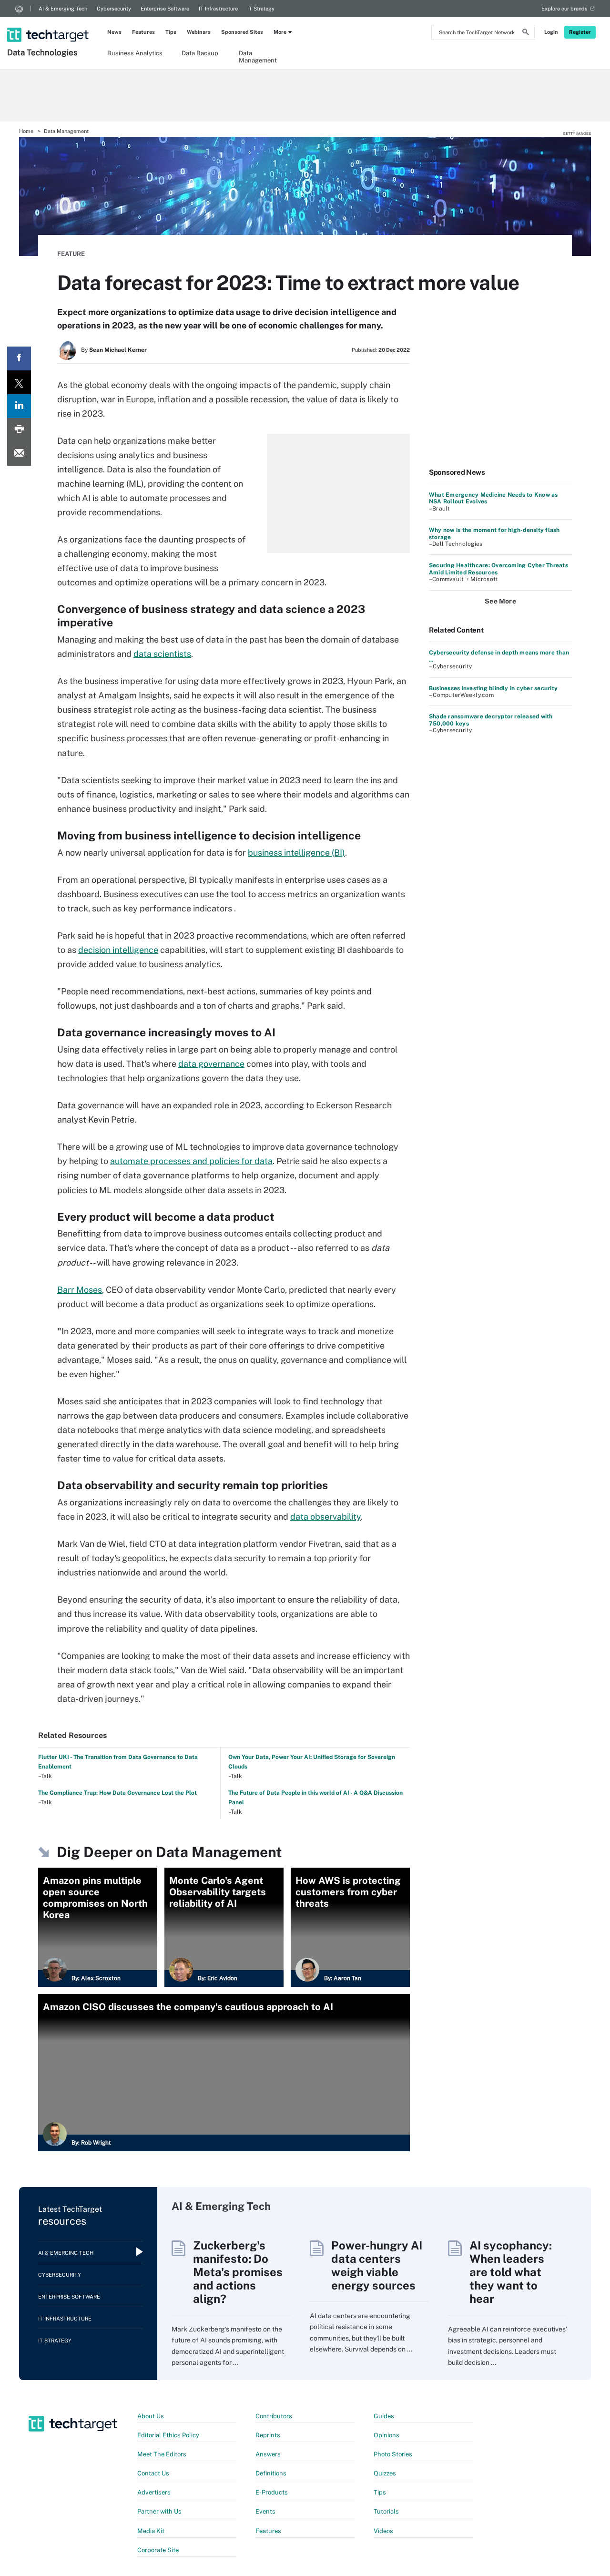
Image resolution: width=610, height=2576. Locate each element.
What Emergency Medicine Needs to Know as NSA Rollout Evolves (493, 498)
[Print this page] (19, 430)
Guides (384, 2416)
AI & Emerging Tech (63, 9)
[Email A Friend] (19, 454)
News (114, 32)
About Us (151, 2416)
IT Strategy (261, 9)
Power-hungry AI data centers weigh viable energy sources (377, 2265)
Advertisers (154, 2492)
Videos (383, 2531)
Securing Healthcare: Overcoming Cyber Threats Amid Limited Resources (498, 569)
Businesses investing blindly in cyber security (493, 688)
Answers (268, 2454)
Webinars (199, 32)
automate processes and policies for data (191, 1161)
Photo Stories (393, 2454)
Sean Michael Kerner (118, 350)
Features (143, 32)
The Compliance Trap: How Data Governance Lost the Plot (117, 1793)
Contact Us (153, 2473)
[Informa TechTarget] (19, 9)
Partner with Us (159, 2511)
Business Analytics (135, 53)
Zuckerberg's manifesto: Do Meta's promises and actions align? (238, 2272)
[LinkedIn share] (19, 406)
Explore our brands (564, 9)
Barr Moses (80, 1290)
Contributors (274, 2416)
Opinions (386, 2435)
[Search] (526, 33)
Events (265, 2511)
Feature (71, 254)
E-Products (272, 2492)
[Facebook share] (19, 358)
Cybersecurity (114, 9)
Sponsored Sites (242, 32)
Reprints (268, 2435)
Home (26, 131)
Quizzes (385, 2473)
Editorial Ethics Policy (168, 2435)
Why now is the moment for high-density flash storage (494, 533)
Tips (171, 32)
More (280, 32)
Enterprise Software (165, 9)
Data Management (258, 56)
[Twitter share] (19, 382)
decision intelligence (118, 950)
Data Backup (200, 53)
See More (500, 601)
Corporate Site (158, 2550)
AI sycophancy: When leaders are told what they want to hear (511, 2272)
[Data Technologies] (49, 22)
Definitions (271, 2473)
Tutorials (386, 2511)
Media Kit (151, 2531)
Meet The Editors (162, 2454)
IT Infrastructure (218, 9)
